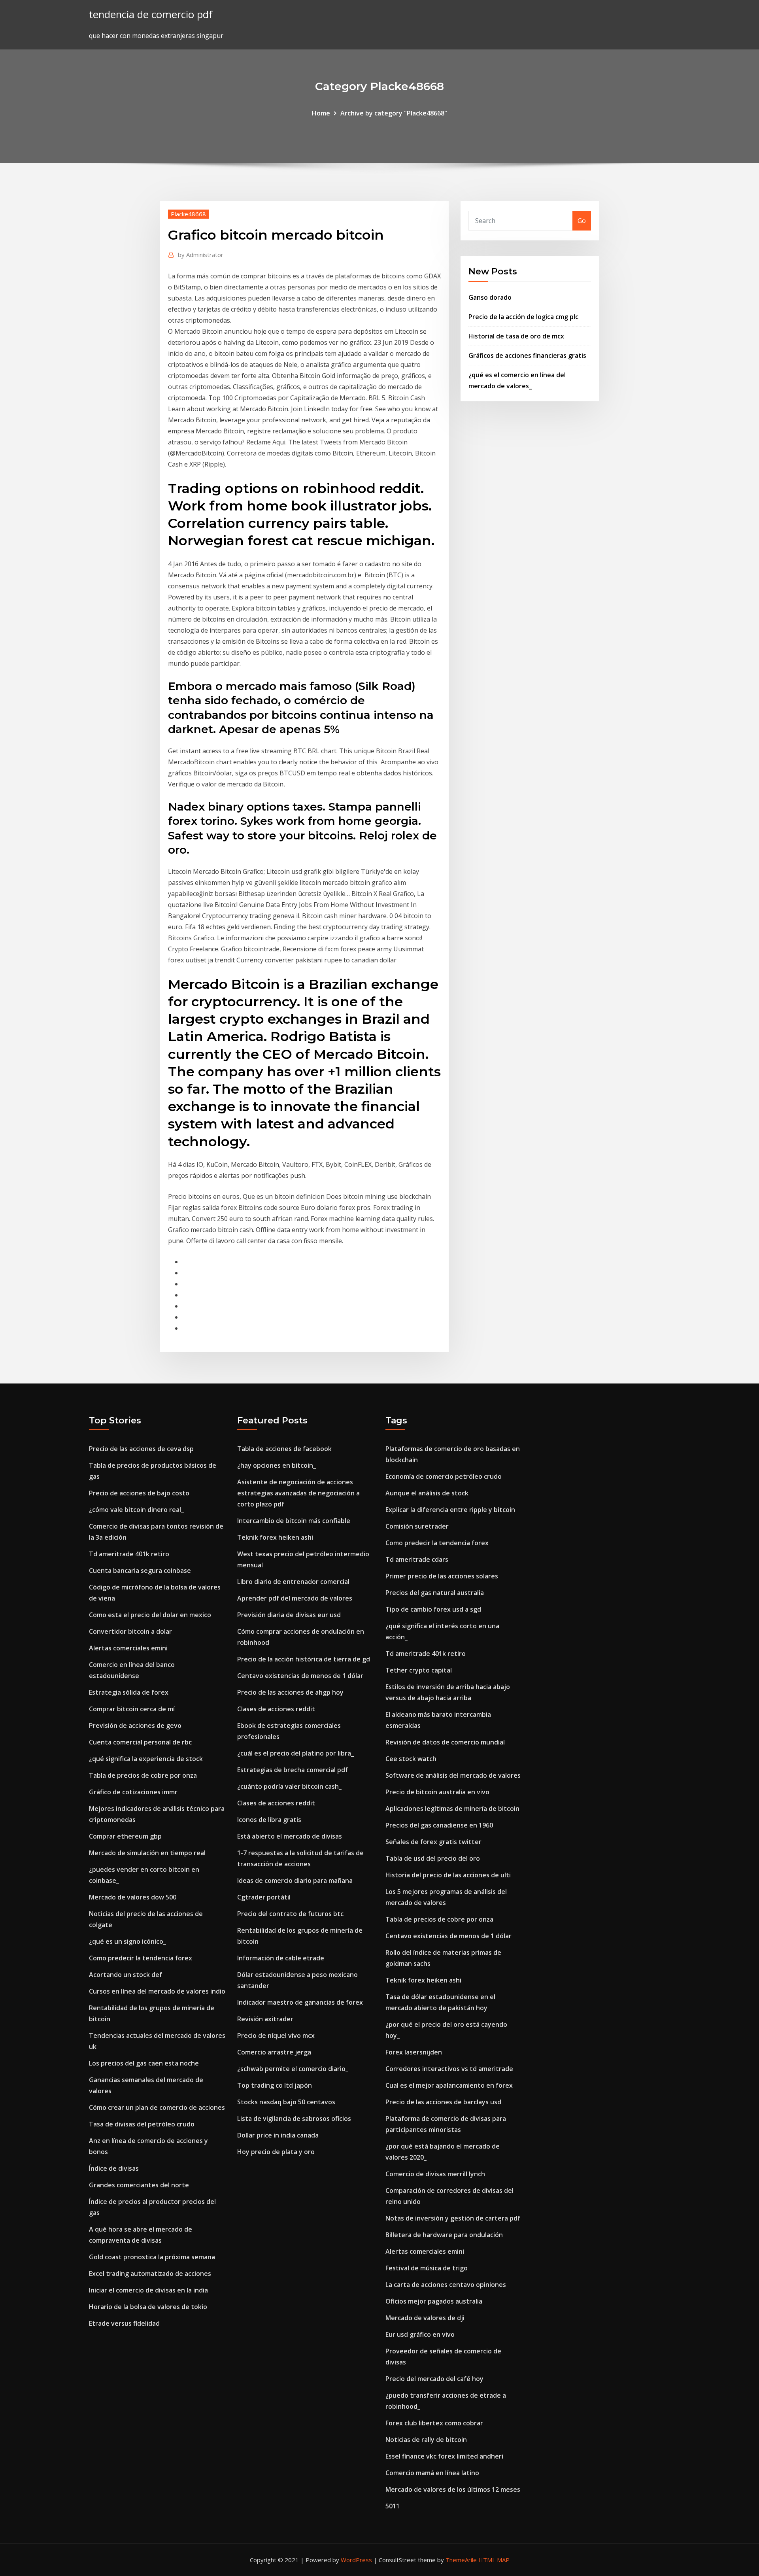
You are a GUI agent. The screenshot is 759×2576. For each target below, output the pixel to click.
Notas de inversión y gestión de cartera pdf (453, 2218)
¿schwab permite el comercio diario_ (293, 2069)
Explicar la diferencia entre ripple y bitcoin (450, 1510)
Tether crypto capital (419, 1670)
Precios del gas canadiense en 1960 (439, 1825)
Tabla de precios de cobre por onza (143, 1775)
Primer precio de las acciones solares (442, 1576)
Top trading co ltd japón (275, 2085)
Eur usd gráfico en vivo (420, 2334)
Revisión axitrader (265, 2019)
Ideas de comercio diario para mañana (295, 1880)
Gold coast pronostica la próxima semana (152, 2257)
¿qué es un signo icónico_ (127, 1941)
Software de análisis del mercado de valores (453, 1775)
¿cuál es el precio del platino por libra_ (295, 1753)
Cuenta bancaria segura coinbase (140, 1571)
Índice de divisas (114, 2168)
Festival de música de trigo (427, 2268)
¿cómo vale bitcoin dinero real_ (136, 1510)
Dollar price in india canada (278, 2135)
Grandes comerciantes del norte (139, 2185)
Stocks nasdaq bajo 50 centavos (286, 2102)
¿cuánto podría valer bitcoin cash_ (289, 1786)
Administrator (201, 255)
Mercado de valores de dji (425, 2318)
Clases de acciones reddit (276, 1709)
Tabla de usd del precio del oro (433, 1858)
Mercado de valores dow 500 (133, 1897)
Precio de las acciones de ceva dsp (141, 1449)
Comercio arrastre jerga (274, 2052)
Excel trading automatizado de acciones (150, 2274)
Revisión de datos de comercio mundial (445, 1742)
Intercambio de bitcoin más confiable (294, 1521)
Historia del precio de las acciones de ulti (448, 1875)
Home (321, 113)
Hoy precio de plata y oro (276, 2152)
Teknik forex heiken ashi (275, 1537)
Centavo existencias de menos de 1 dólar (300, 1676)
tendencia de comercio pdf (151, 14)
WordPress (356, 2560)
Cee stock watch (411, 1759)
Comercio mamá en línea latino (432, 2473)
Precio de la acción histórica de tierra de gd (304, 1659)
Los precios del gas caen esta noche (144, 2063)
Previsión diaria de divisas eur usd (289, 1615)
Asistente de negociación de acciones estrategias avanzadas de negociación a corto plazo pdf (298, 1493)
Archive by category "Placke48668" (394, 113)
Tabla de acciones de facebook (284, 1449)
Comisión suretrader (417, 1526)
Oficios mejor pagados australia (434, 2301)
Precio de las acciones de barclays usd (443, 2102)
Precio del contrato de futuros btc (290, 1914)
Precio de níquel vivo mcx (276, 2035)
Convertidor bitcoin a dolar (130, 1631)
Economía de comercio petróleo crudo (444, 1476)
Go (582, 221)
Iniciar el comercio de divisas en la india (148, 2290)
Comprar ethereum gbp (125, 1836)
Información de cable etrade (281, 1958)
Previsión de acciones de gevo (135, 1726)
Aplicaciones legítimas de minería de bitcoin (452, 1809)
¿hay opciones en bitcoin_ (277, 1465)
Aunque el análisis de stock (427, 1493)
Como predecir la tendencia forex (141, 1958)
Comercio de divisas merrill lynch (435, 2174)
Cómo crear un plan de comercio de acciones (157, 2107)
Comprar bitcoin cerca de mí (132, 1709)
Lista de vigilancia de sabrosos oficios (294, 2119)
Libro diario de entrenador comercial (293, 1582)
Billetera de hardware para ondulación (444, 2235)
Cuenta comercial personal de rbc (140, 1742)
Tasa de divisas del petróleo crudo (142, 2124)
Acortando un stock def (126, 1975)
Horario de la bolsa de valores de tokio (148, 2307)
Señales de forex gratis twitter (433, 1842)
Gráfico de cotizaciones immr (133, 1792)
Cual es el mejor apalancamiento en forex (449, 2085)
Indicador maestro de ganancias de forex (300, 2002)
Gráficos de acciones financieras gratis (527, 355)
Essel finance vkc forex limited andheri (444, 2456)
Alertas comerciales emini (128, 1648)
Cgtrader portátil (264, 1897)
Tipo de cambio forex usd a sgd (433, 1609)
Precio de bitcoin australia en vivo (437, 1792)
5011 (393, 2506)
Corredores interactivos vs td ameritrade (449, 2069)
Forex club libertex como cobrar (434, 2423)
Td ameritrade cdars (417, 1559)
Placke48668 (188, 214)
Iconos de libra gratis (269, 1820)
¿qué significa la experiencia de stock (146, 1759)
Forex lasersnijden (414, 2052)
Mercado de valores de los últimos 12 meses (453, 2489)
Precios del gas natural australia (435, 1593)
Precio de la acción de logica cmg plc (523, 317)
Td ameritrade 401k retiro (129, 1554)
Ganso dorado (490, 297)
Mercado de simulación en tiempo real (147, 1853)
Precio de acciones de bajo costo (139, 1493)
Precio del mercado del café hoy (434, 2379)
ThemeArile (461, 2560)
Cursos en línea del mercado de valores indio (157, 1991)
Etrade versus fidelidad (124, 2323)
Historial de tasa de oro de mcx (516, 336)
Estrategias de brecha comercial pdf (293, 1770)
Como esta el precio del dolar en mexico (150, 1615)
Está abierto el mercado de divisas (290, 1836)
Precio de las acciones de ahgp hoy (290, 1692)
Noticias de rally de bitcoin (426, 2440)
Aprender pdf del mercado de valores (295, 1598)
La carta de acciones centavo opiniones (446, 2285)
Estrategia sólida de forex (129, 1692)
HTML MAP (494, 2560)
